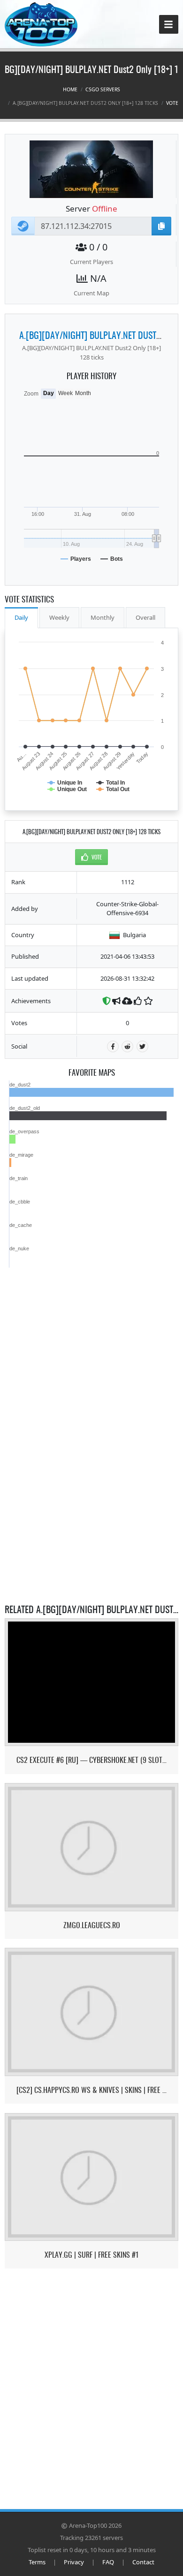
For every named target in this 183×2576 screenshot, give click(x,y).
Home (70, 89)
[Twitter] (142, 1046)
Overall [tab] (145, 617)
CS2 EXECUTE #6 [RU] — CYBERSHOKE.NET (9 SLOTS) (92, 1760)
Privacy (74, 2562)
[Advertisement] (91, 1326)
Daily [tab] (21, 617)
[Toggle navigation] (169, 25)
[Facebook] (113, 1046)
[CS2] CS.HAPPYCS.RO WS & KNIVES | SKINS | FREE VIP (92, 2090)
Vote (172, 103)
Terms (37, 2562)
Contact (143, 2562)
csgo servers (103, 89)
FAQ (108, 2562)
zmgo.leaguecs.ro (92, 1925)
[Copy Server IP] (161, 226)
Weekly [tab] (59, 617)
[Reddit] (127, 1046)
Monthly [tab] (103, 617)
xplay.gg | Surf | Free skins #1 (91, 2255)
